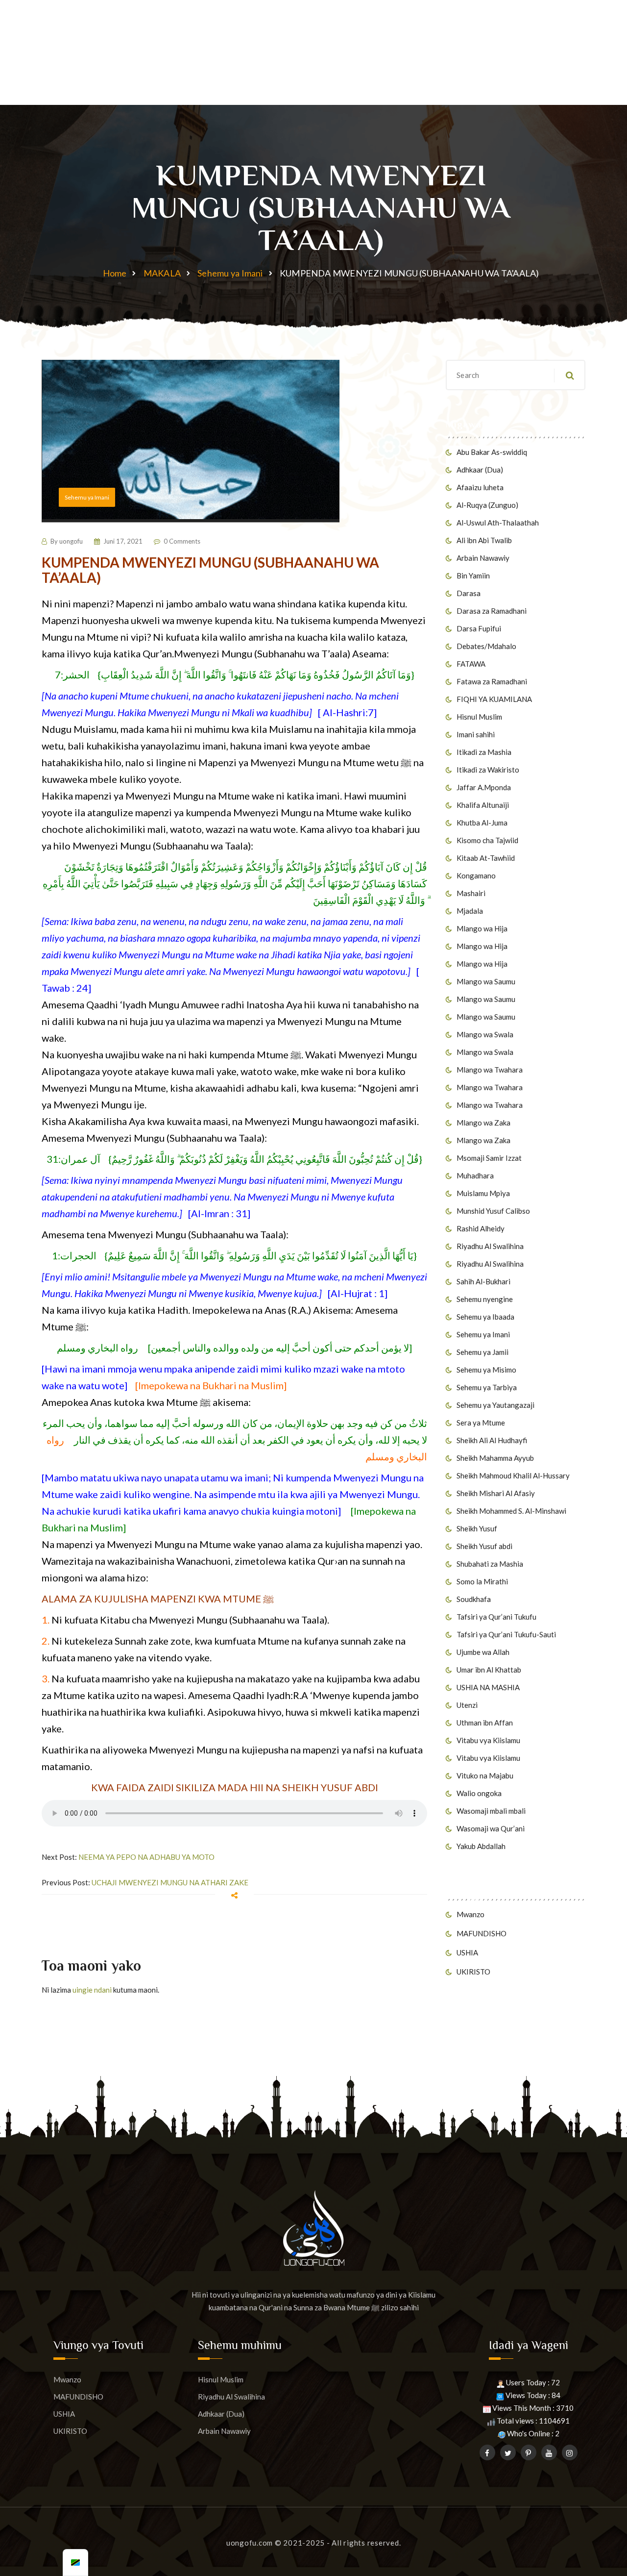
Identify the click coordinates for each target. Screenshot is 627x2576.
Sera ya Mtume (481, 1423)
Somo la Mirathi (482, 1581)
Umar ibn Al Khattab (489, 1670)
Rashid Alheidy (481, 1228)
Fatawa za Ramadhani (492, 681)
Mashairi (471, 893)
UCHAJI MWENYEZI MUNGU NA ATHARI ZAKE (170, 1882)
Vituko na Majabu (485, 1776)
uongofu (71, 541)
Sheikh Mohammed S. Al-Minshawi (511, 1511)
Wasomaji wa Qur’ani (491, 1828)
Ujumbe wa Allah (483, 1652)
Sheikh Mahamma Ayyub (495, 1458)
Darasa (469, 593)
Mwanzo (470, 1914)
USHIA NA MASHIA (488, 1687)
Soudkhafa (474, 1599)
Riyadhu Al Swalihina (490, 1246)
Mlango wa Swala (485, 1034)
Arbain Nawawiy (483, 558)
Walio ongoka (479, 1793)
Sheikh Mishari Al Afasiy (496, 1493)
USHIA (467, 1952)
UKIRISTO (473, 1972)
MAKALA (162, 273)
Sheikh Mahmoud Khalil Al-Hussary (513, 1476)
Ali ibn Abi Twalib (484, 540)
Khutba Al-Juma (482, 823)
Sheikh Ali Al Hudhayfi (492, 1440)
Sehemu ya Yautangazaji (495, 1405)
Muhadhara (475, 1175)
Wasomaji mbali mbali (491, 1811)
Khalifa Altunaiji (483, 805)
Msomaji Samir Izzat (489, 1158)
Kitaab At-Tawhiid (486, 858)
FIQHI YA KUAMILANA (494, 699)
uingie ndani (92, 1990)
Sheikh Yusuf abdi (484, 1546)
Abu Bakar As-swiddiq (492, 452)
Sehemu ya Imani (230, 273)
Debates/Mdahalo (486, 646)
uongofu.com (250, 2543)
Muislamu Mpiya (483, 1193)
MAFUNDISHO (482, 1933)
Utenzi (467, 1705)
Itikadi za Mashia (484, 752)
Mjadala (470, 911)
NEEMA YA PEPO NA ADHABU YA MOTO (146, 1857)
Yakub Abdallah (481, 1846)
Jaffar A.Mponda (484, 787)
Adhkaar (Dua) (480, 470)
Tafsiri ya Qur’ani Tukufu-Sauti (506, 1634)
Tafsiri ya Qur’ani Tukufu (496, 1617)
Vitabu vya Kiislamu (488, 1740)
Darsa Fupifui (479, 628)
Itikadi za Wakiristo (488, 770)
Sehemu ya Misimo (486, 1370)
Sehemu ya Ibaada (485, 1317)
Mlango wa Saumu (486, 981)
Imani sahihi (476, 734)
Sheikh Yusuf (477, 1528)
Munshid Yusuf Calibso (493, 1211)
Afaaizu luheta (480, 487)
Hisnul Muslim (479, 717)
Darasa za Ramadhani (492, 611)
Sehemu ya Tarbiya (487, 1387)
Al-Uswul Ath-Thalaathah (498, 523)
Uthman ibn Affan (485, 1723)
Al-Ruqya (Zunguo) (487, 505)
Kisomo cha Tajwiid (487, 840)
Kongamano (476, 875)
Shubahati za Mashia (490, 1564)
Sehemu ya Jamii (482, 1352)
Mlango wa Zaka (483, 1123)
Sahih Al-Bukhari (483, 1281)
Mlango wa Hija (482, 928)
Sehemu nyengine (485, 1299)
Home (115, 273)
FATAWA (471, 664)
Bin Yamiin (473, 575)
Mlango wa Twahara (490, 1070)
